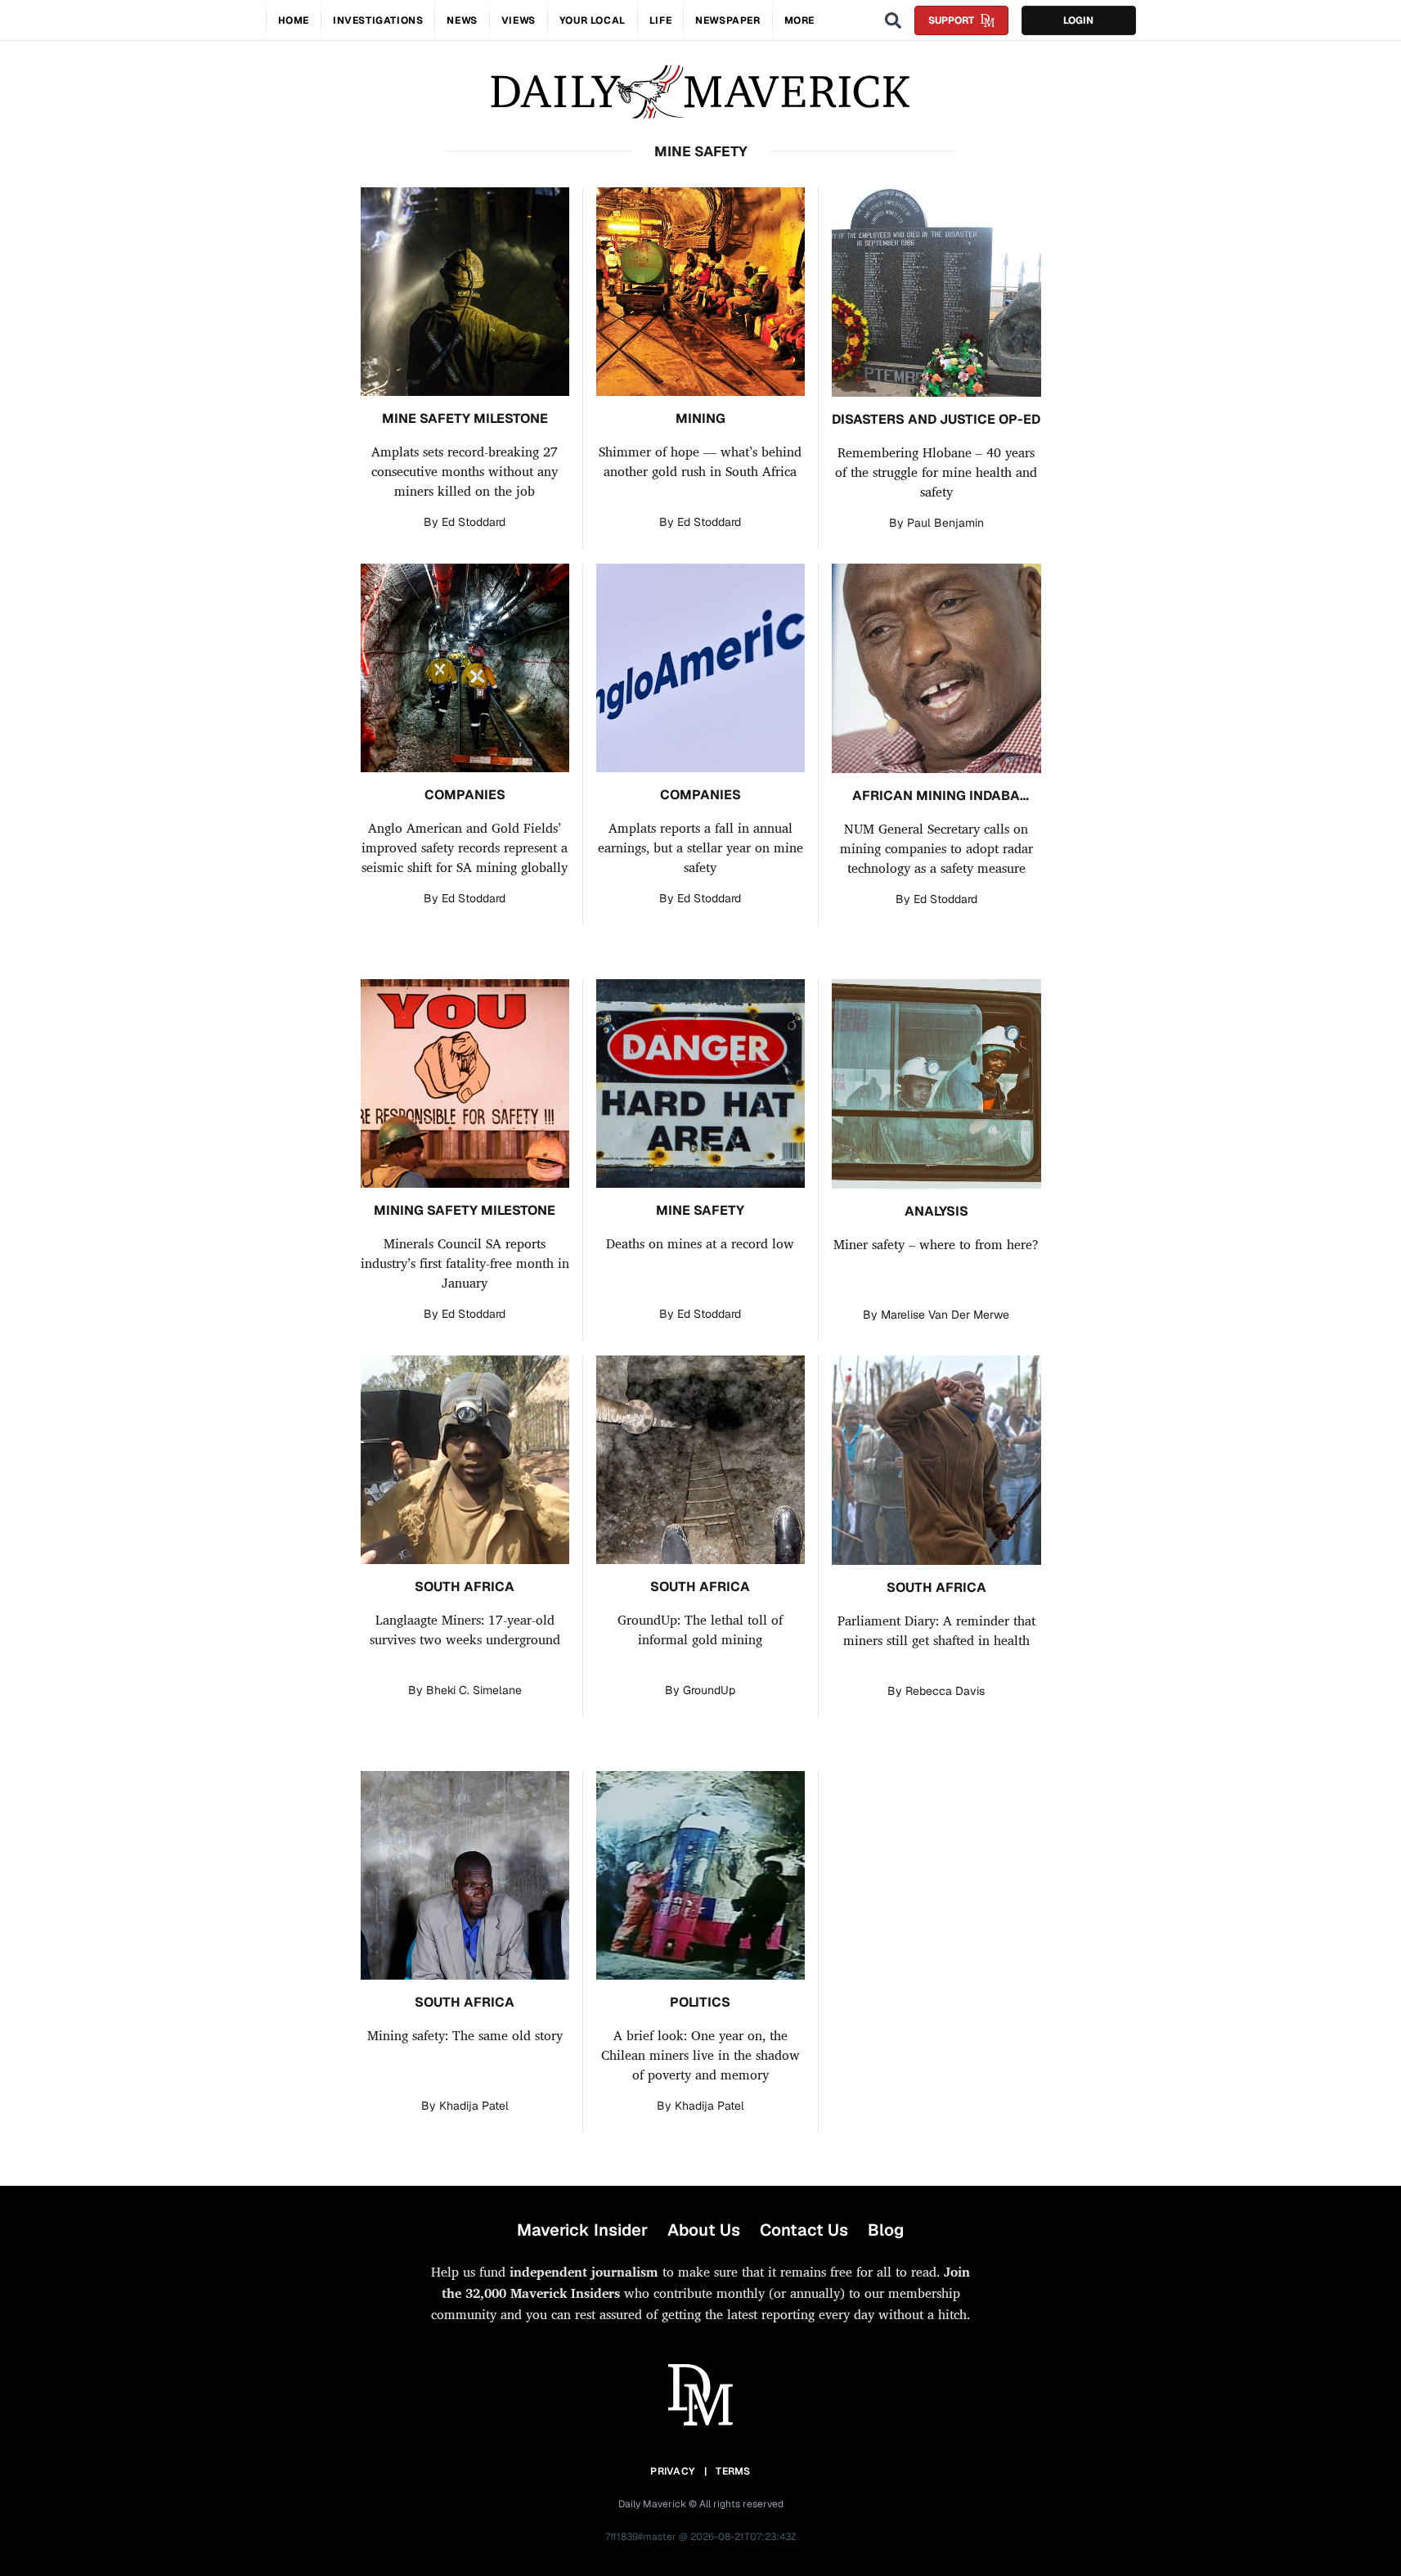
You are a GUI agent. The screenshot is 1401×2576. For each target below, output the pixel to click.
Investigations (378, 20)
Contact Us (804, 2230)
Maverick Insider (582, 2230)
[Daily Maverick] (700, 92)
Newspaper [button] (727, 20)
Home (294, 20)
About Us (704, 2230)
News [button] (462, 20)
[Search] (893, 20)
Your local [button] (593, 20)
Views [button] (519, 20)
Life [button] (660, 20)
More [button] (799, 20)
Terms (733, 2471)
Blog (886, 2230)
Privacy (672, 2471)
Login (1078, 20)
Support (951, 20)
